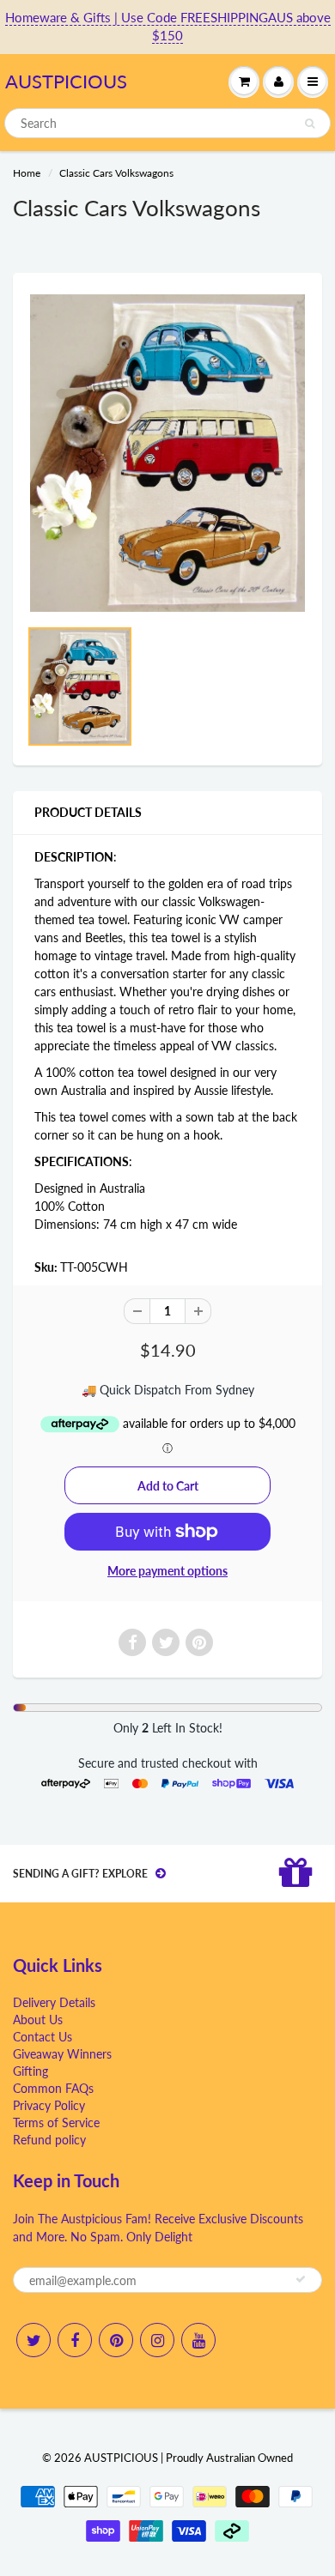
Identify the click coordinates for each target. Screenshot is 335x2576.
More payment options (167, 1571)
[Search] (310, 124)
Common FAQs (53, 2088)
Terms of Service (56, 2122)
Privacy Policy (49, 2105)
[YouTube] (198, 2340)
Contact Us (43, 2037)
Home (27, 173)
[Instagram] (157, 2340)
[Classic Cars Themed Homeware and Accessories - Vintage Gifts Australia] (167, 453)
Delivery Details (54, 2002)
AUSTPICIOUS (66, 81)
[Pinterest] (116, 2340)
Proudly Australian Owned (229, 2458)
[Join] (301, 2279)
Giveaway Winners (62, 2054)
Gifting (30, 2071)
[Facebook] (75, 2340)
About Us (38, 2020)
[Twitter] (33, 2340)
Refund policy (49, 2140)
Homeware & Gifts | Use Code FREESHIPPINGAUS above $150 (168, 26)
